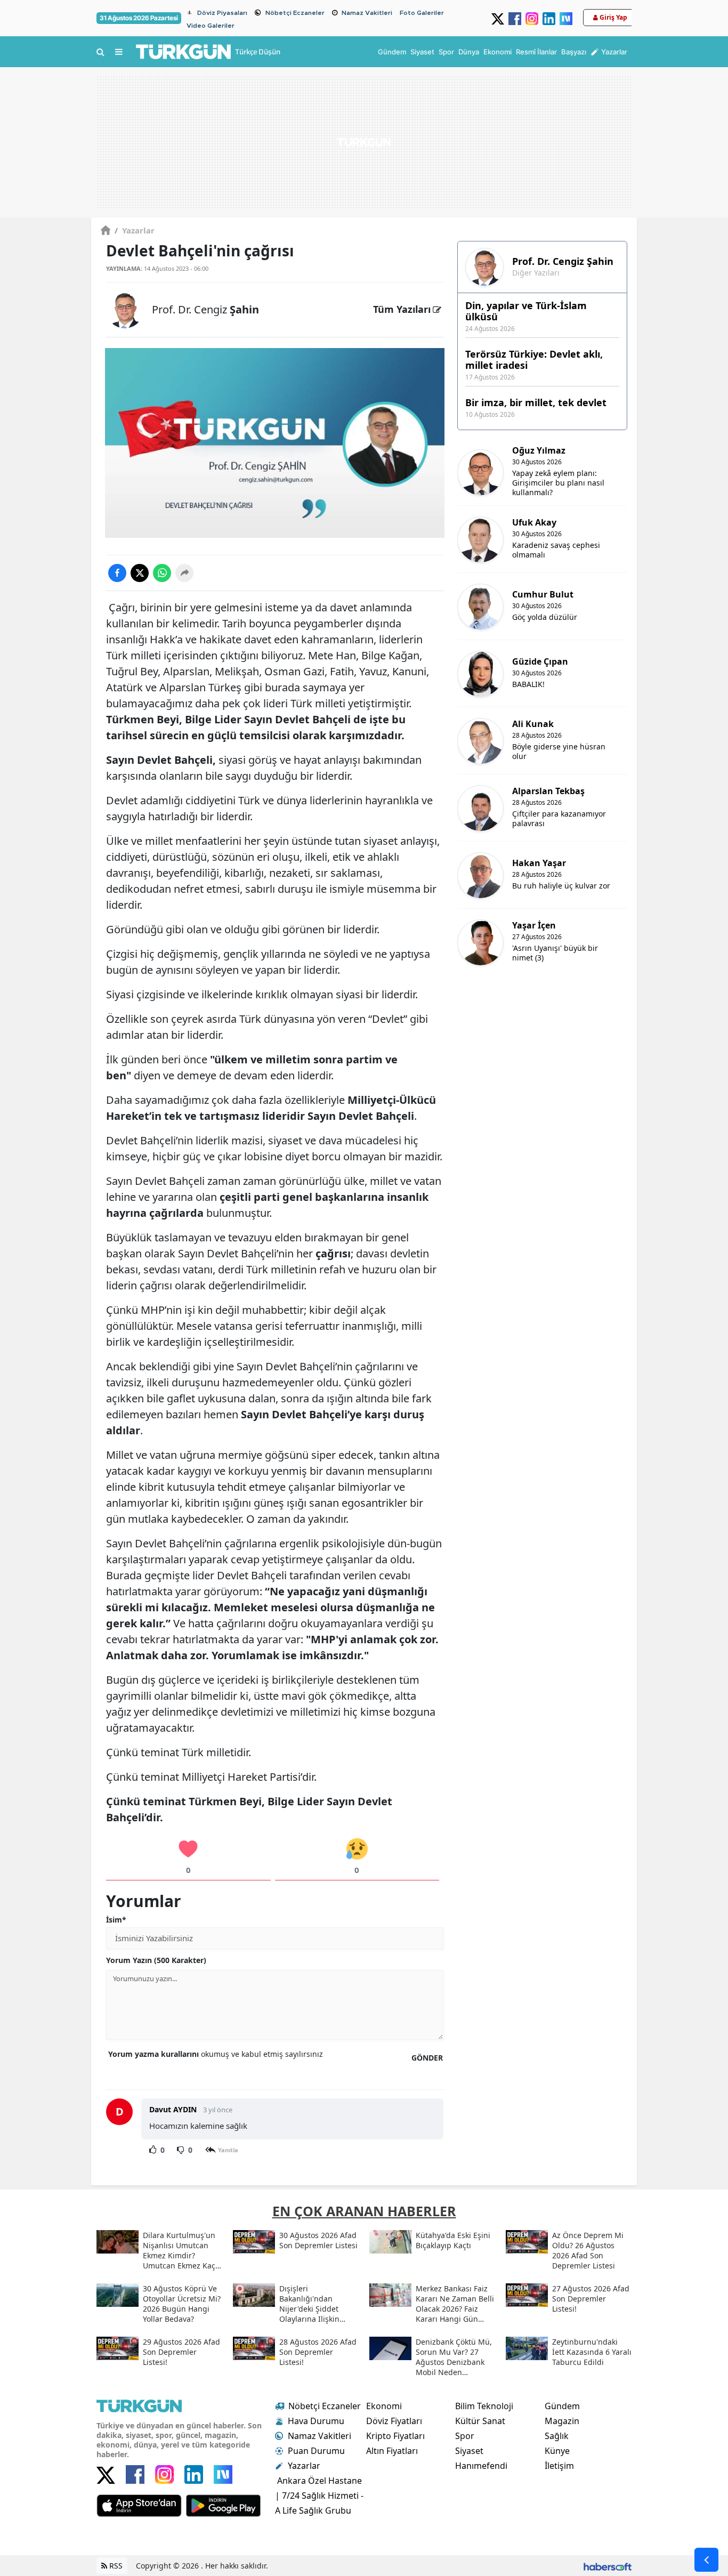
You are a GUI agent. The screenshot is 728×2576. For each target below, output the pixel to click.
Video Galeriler (211, 26)
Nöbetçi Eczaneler (295, 13)
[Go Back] (706, 2560)
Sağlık (557, 2436)
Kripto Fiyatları (395, 2436)
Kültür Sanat (480, 2421)
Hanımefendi (481, 2466)
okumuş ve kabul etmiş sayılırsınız (216, 2054)
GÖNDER (427, 2058)
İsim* (116, 1920)
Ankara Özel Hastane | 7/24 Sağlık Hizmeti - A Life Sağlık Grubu (319, 2496)
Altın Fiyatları (392, 2451)
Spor (465, 2436)
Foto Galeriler (422, 13)
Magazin (562, 2421)
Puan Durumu (316, 2451)
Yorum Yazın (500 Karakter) (156, 1960)
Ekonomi (384, 2406)
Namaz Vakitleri (367, 13)
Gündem (562, 2406)
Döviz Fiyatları (394, 2421)
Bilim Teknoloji (484, 2406)
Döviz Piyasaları (222, 13)
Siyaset (469, 2451)
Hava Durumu (316, 2421)
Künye (557, 2451)
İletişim (559, 2466)
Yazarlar (135, 230)
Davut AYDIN (174, 2109)
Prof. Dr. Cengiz (205, 309)
